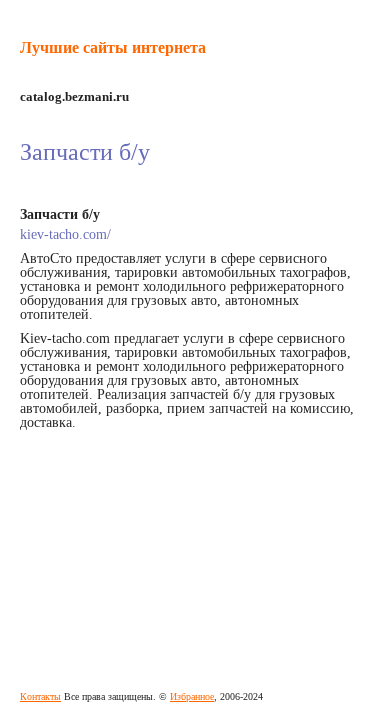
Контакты (40, 696)
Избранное (192, 696)
